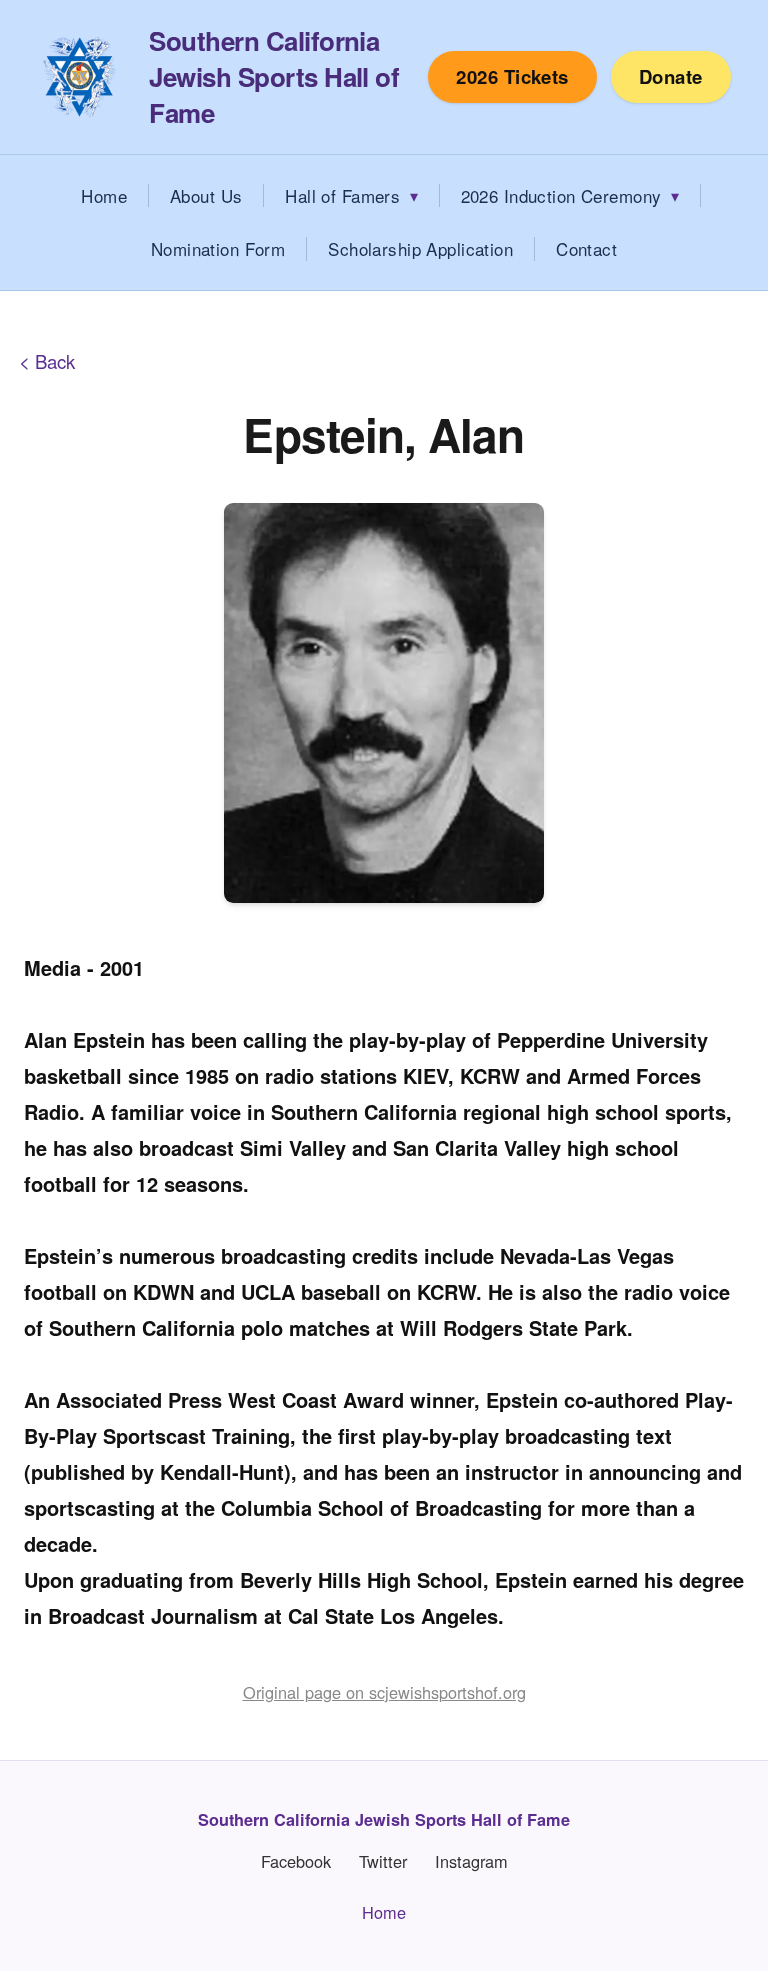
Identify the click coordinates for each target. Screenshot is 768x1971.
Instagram (471, 1861)
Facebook (296, 1861)
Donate (671, 76)
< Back (47, 361)
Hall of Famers (342, 195)
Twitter (383, 1861)
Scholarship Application (420, 248)
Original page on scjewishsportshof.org (384, 1692)
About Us (206, 195)
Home (104, 195)
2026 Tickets (512, 76)
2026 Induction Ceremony (561, 195)
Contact (586, 248)
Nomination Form (218, 248)
